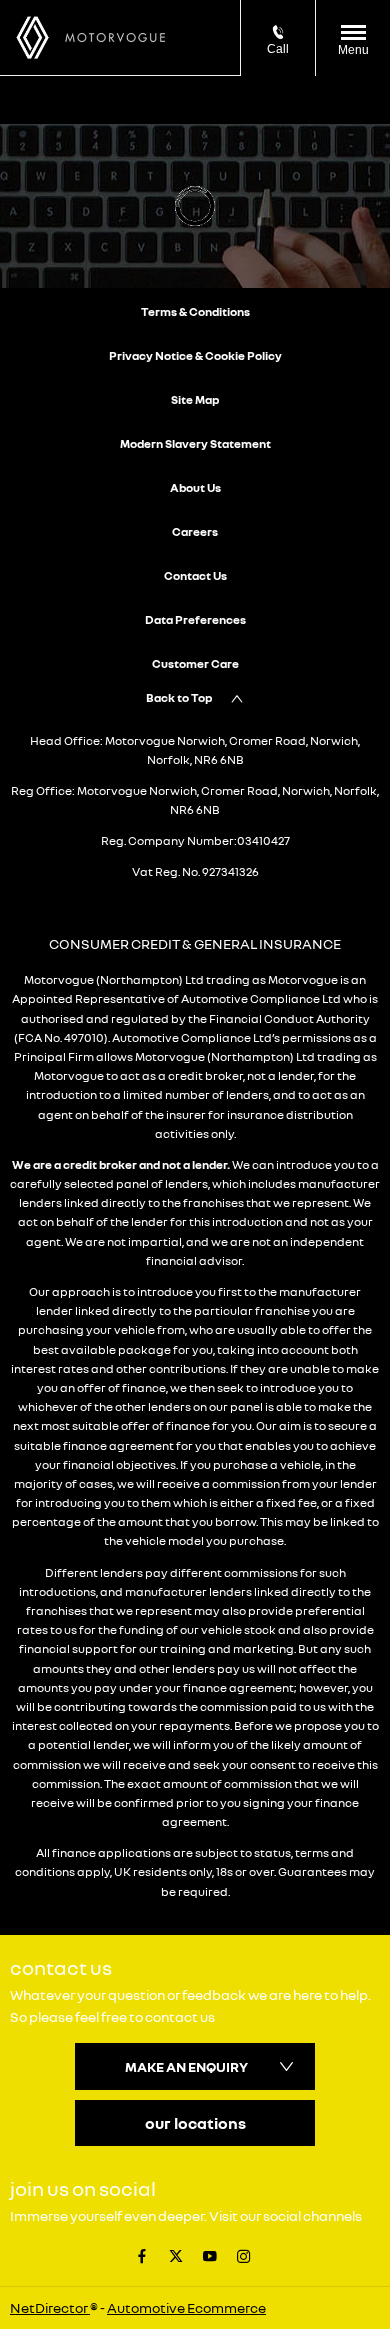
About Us (195, 487)
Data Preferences (195, 619)
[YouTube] (210, 2254)
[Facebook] (142, 2254)
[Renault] (32, 37)
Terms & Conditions (195, 311)
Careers (195, 531)
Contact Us (195, 575)
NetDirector (50, 2307)
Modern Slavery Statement (195, 443)
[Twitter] (176, 2254)
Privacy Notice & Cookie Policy (195, 355)
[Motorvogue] (115, 37)
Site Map (195, 399)
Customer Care (195, 663)
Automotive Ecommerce (186, 2307)
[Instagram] (244, 2254)
